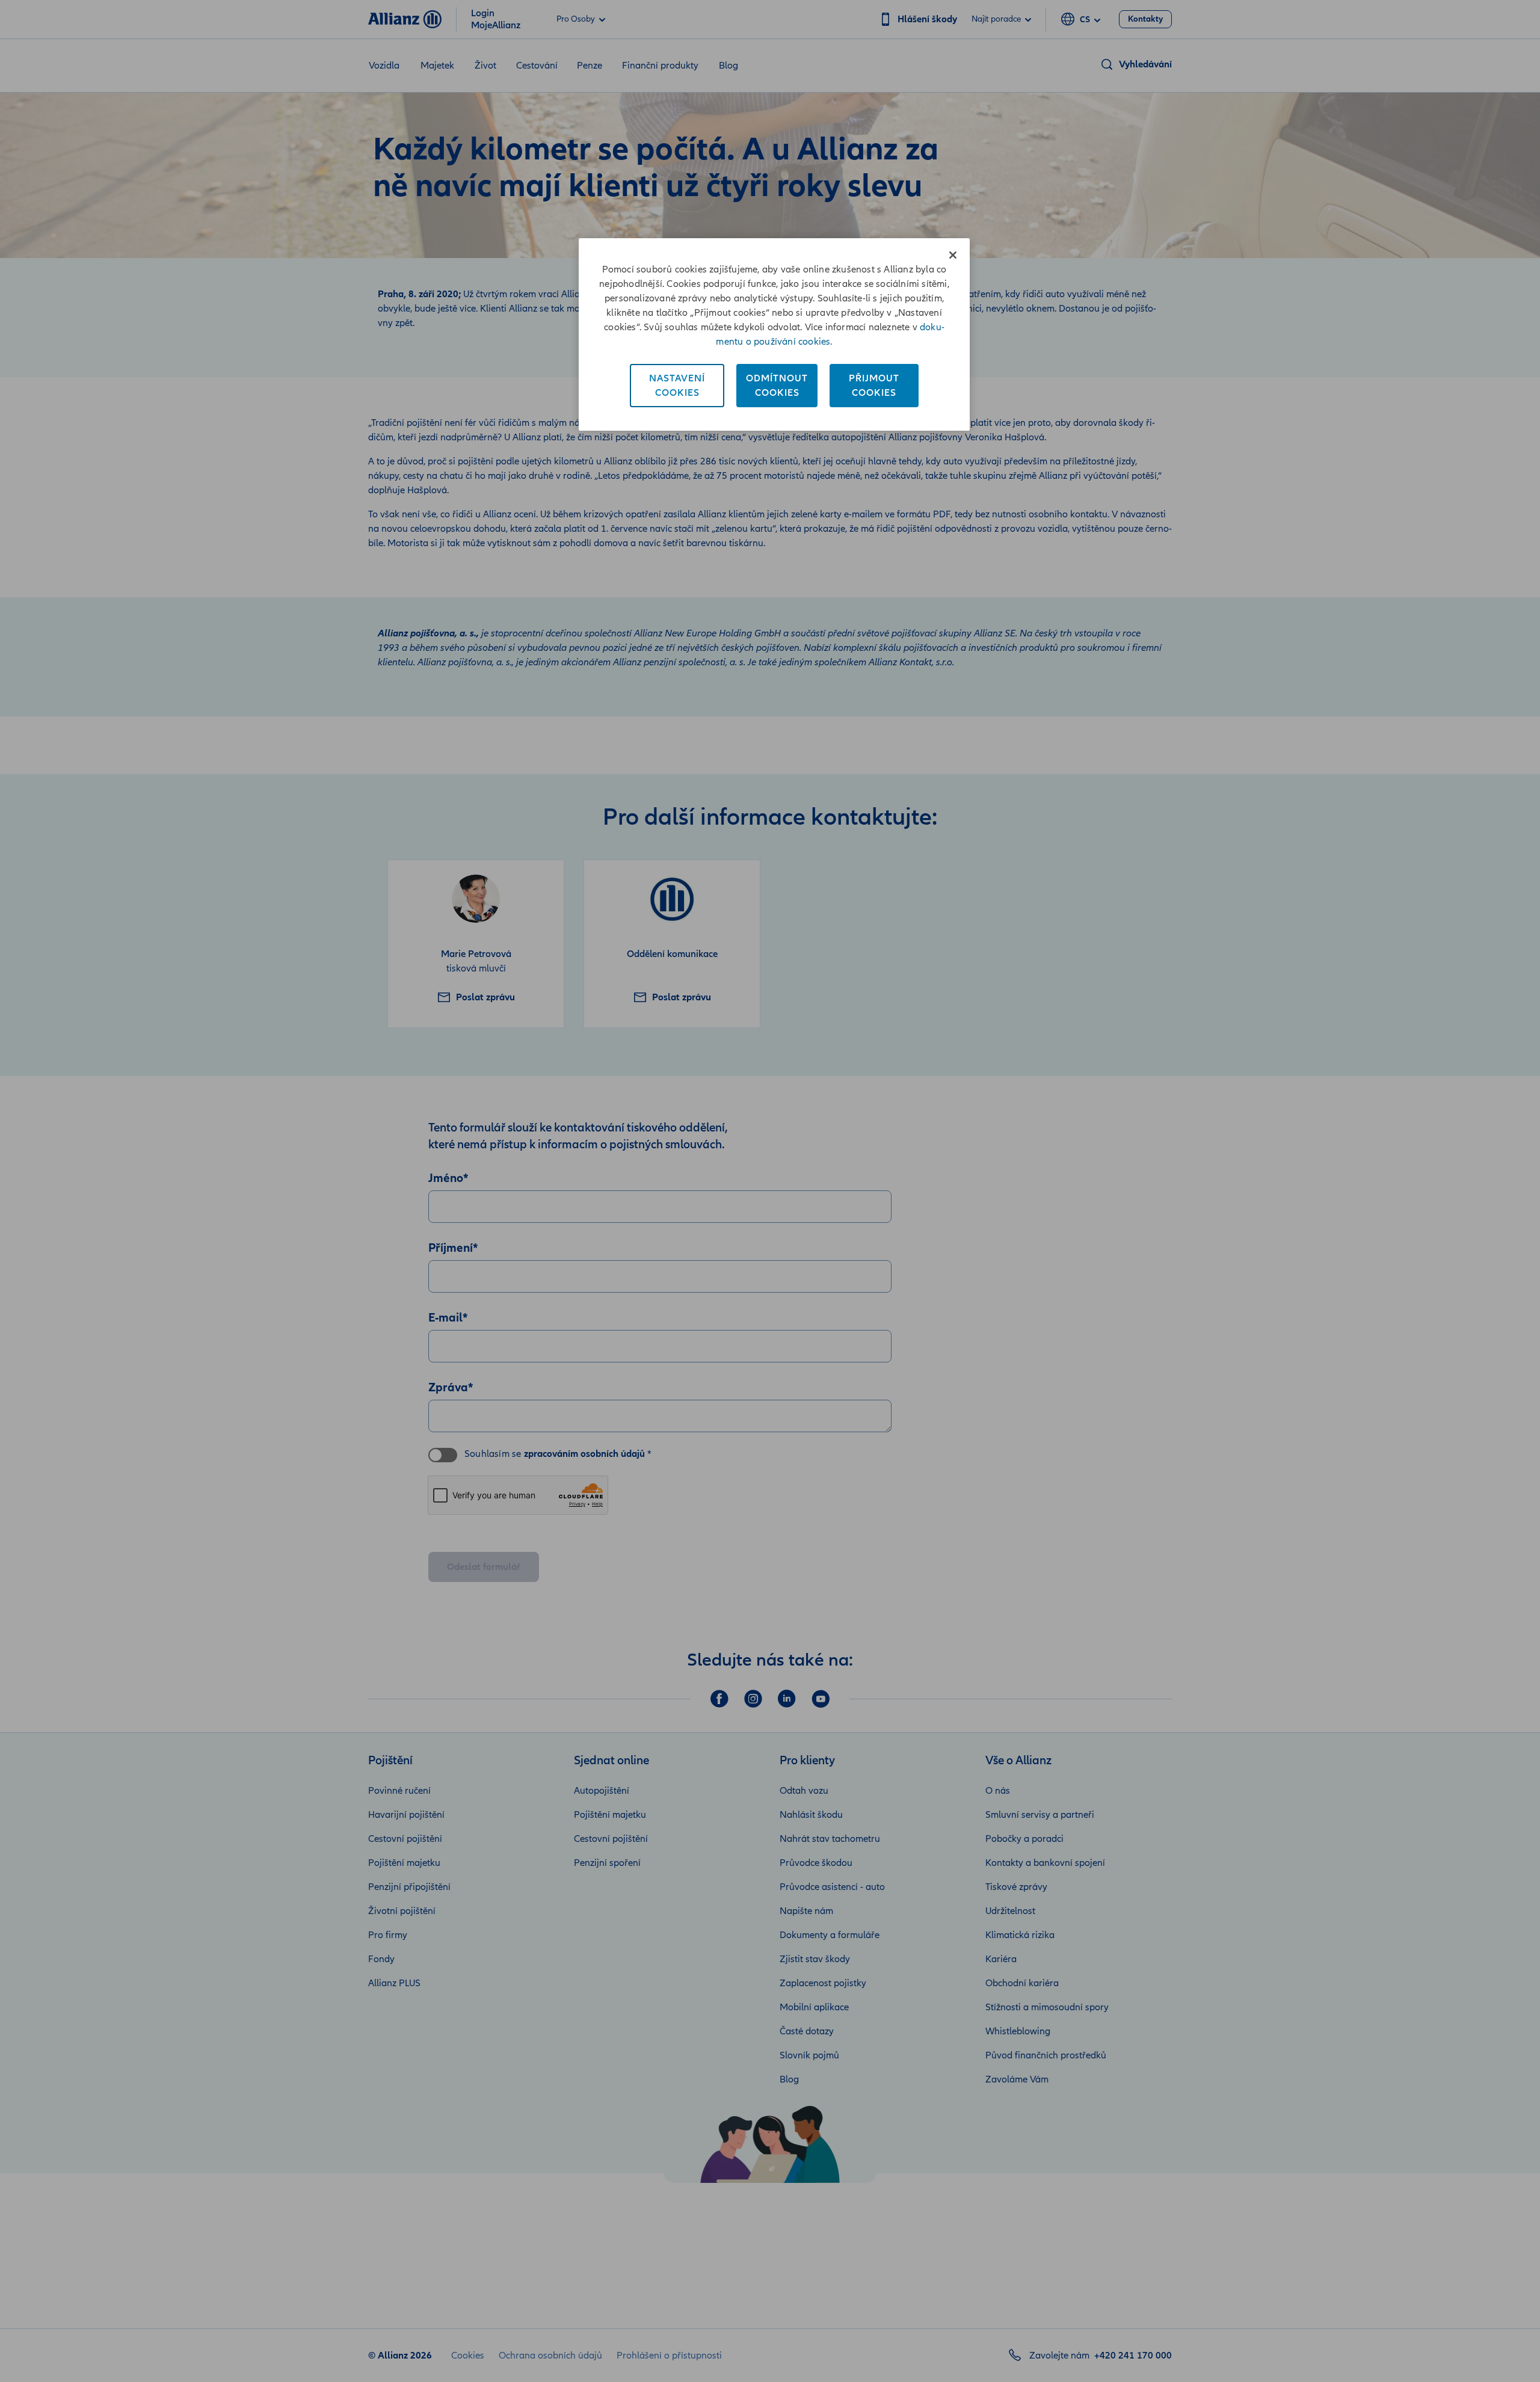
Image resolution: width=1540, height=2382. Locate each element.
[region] (774, 334)
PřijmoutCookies (874, 386)
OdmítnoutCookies (777, 386)
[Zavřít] (953, 255)
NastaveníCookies (677, 386)
